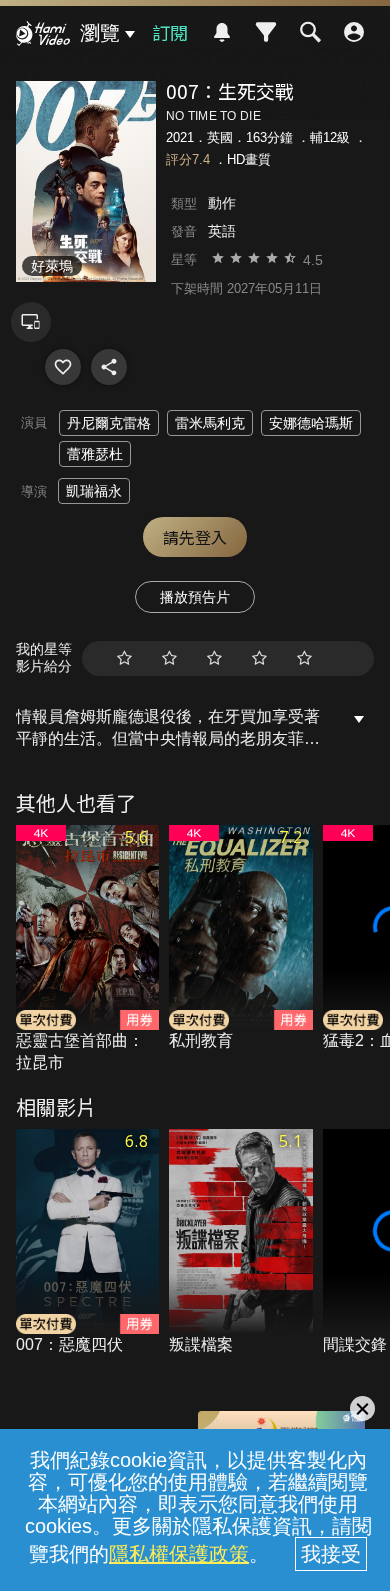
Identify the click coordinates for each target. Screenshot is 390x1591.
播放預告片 (195, 597)
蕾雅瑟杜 (95, 454)
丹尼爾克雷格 (109, 423)
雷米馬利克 (210, 423)
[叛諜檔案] (241, 1243)
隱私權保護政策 (179, 1554)
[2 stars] (169, 658)
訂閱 (170, 32)
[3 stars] (214, 658)
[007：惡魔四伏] (88, 1243)
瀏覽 (100, 33)
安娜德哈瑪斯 (311, 423)
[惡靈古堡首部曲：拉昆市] (88, 950)
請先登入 (195, 537)
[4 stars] (259, 658)
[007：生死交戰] (63, 367)
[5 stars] (304, 658)
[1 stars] (124, 658)
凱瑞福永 (94, 491)
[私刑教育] (241, 939)
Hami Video (43, 36)
